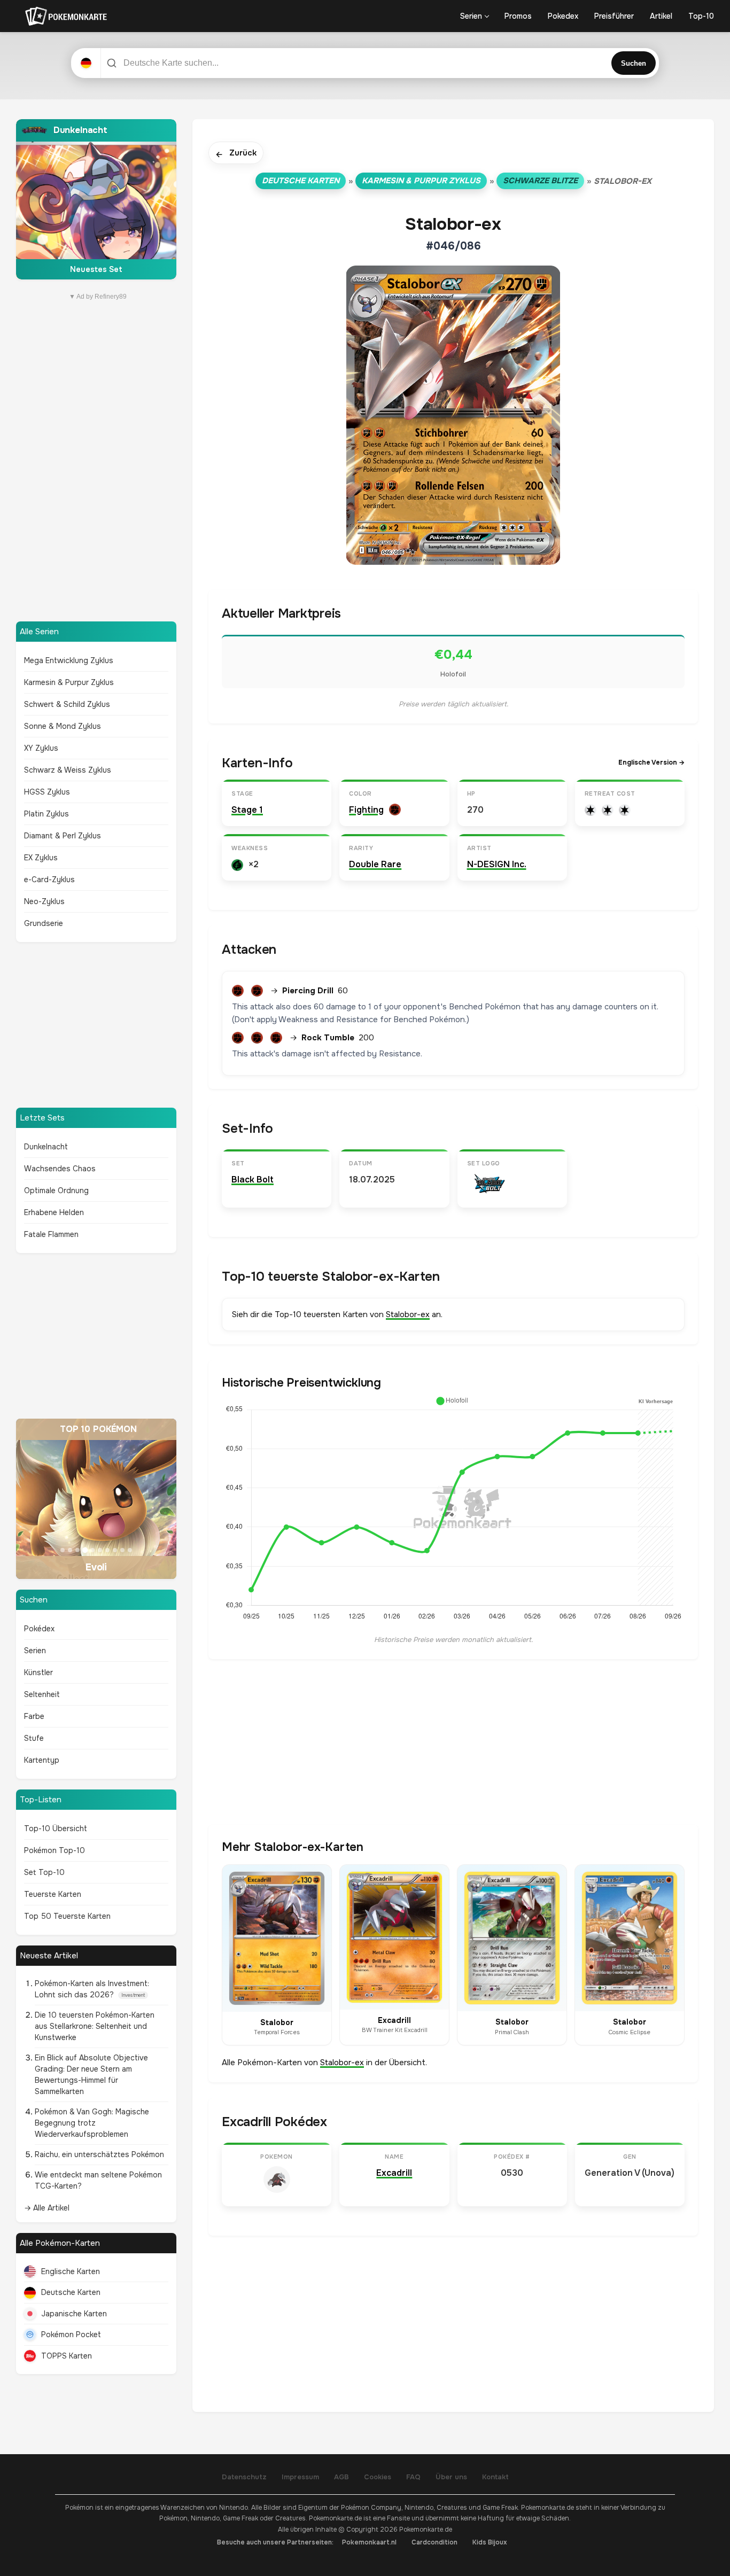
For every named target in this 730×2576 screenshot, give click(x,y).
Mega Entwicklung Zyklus (69, 660)
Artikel (661, 16)
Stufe (34, 1738)
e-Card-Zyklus (49, 880)
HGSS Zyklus (47, 792)
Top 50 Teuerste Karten (67, 1916)
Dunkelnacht (46, 1147)
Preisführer (614, 16)
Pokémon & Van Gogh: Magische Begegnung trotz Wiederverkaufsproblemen (92, 2123)
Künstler (38, 1672)
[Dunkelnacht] (96, 199)
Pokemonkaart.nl (369, 2542)
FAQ (413, 2477)
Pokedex (563, 16)
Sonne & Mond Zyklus (63, 726)
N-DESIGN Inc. (497, 864)
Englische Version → (651, 762)
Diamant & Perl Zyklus (63, 836)
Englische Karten (71, 2271)
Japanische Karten (74, 2314)
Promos (518, 16)
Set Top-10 (44, 1872)
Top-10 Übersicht (56, 1828)
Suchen (634, 63)
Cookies (378, 2477)
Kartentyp (42, 1760)
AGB (341, 2477)
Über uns (451, 2477)
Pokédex (39, 1629)
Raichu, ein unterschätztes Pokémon (99, 2154)
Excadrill (394, 2173)
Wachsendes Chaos (60, 1169)
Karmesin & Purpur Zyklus (69, 682)
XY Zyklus (41, 748)
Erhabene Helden (54, 1212)
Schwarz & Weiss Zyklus (68, 770)
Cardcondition (434, 2542)
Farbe (34, 1716)
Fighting (366, 810)
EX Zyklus (41, 858)
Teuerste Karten (53, 1894)
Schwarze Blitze (540, 181)
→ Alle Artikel (47, 2208)
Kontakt (495, 2477)
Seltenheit (42, 1694)
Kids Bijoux (490, 2542)
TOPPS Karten (67, 2356)
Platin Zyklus (46, 814)
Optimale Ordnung (56, 1190)
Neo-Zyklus (44, 901)
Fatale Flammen (51, 1234)
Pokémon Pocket (71, 2334)
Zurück (236, 154)
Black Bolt (253, 1180)
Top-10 (701, 16)
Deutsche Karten (71, 2292)
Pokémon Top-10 (55, 1850)
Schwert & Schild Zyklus (67, 704)
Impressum (300, 2477)
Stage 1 (247, 810)
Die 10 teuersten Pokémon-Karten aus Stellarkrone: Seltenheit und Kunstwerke (95, 2026)
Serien (471, 16)
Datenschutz (244, 2477)
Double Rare (375, 864)
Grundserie (44, 923)
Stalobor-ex (408, 1314)
